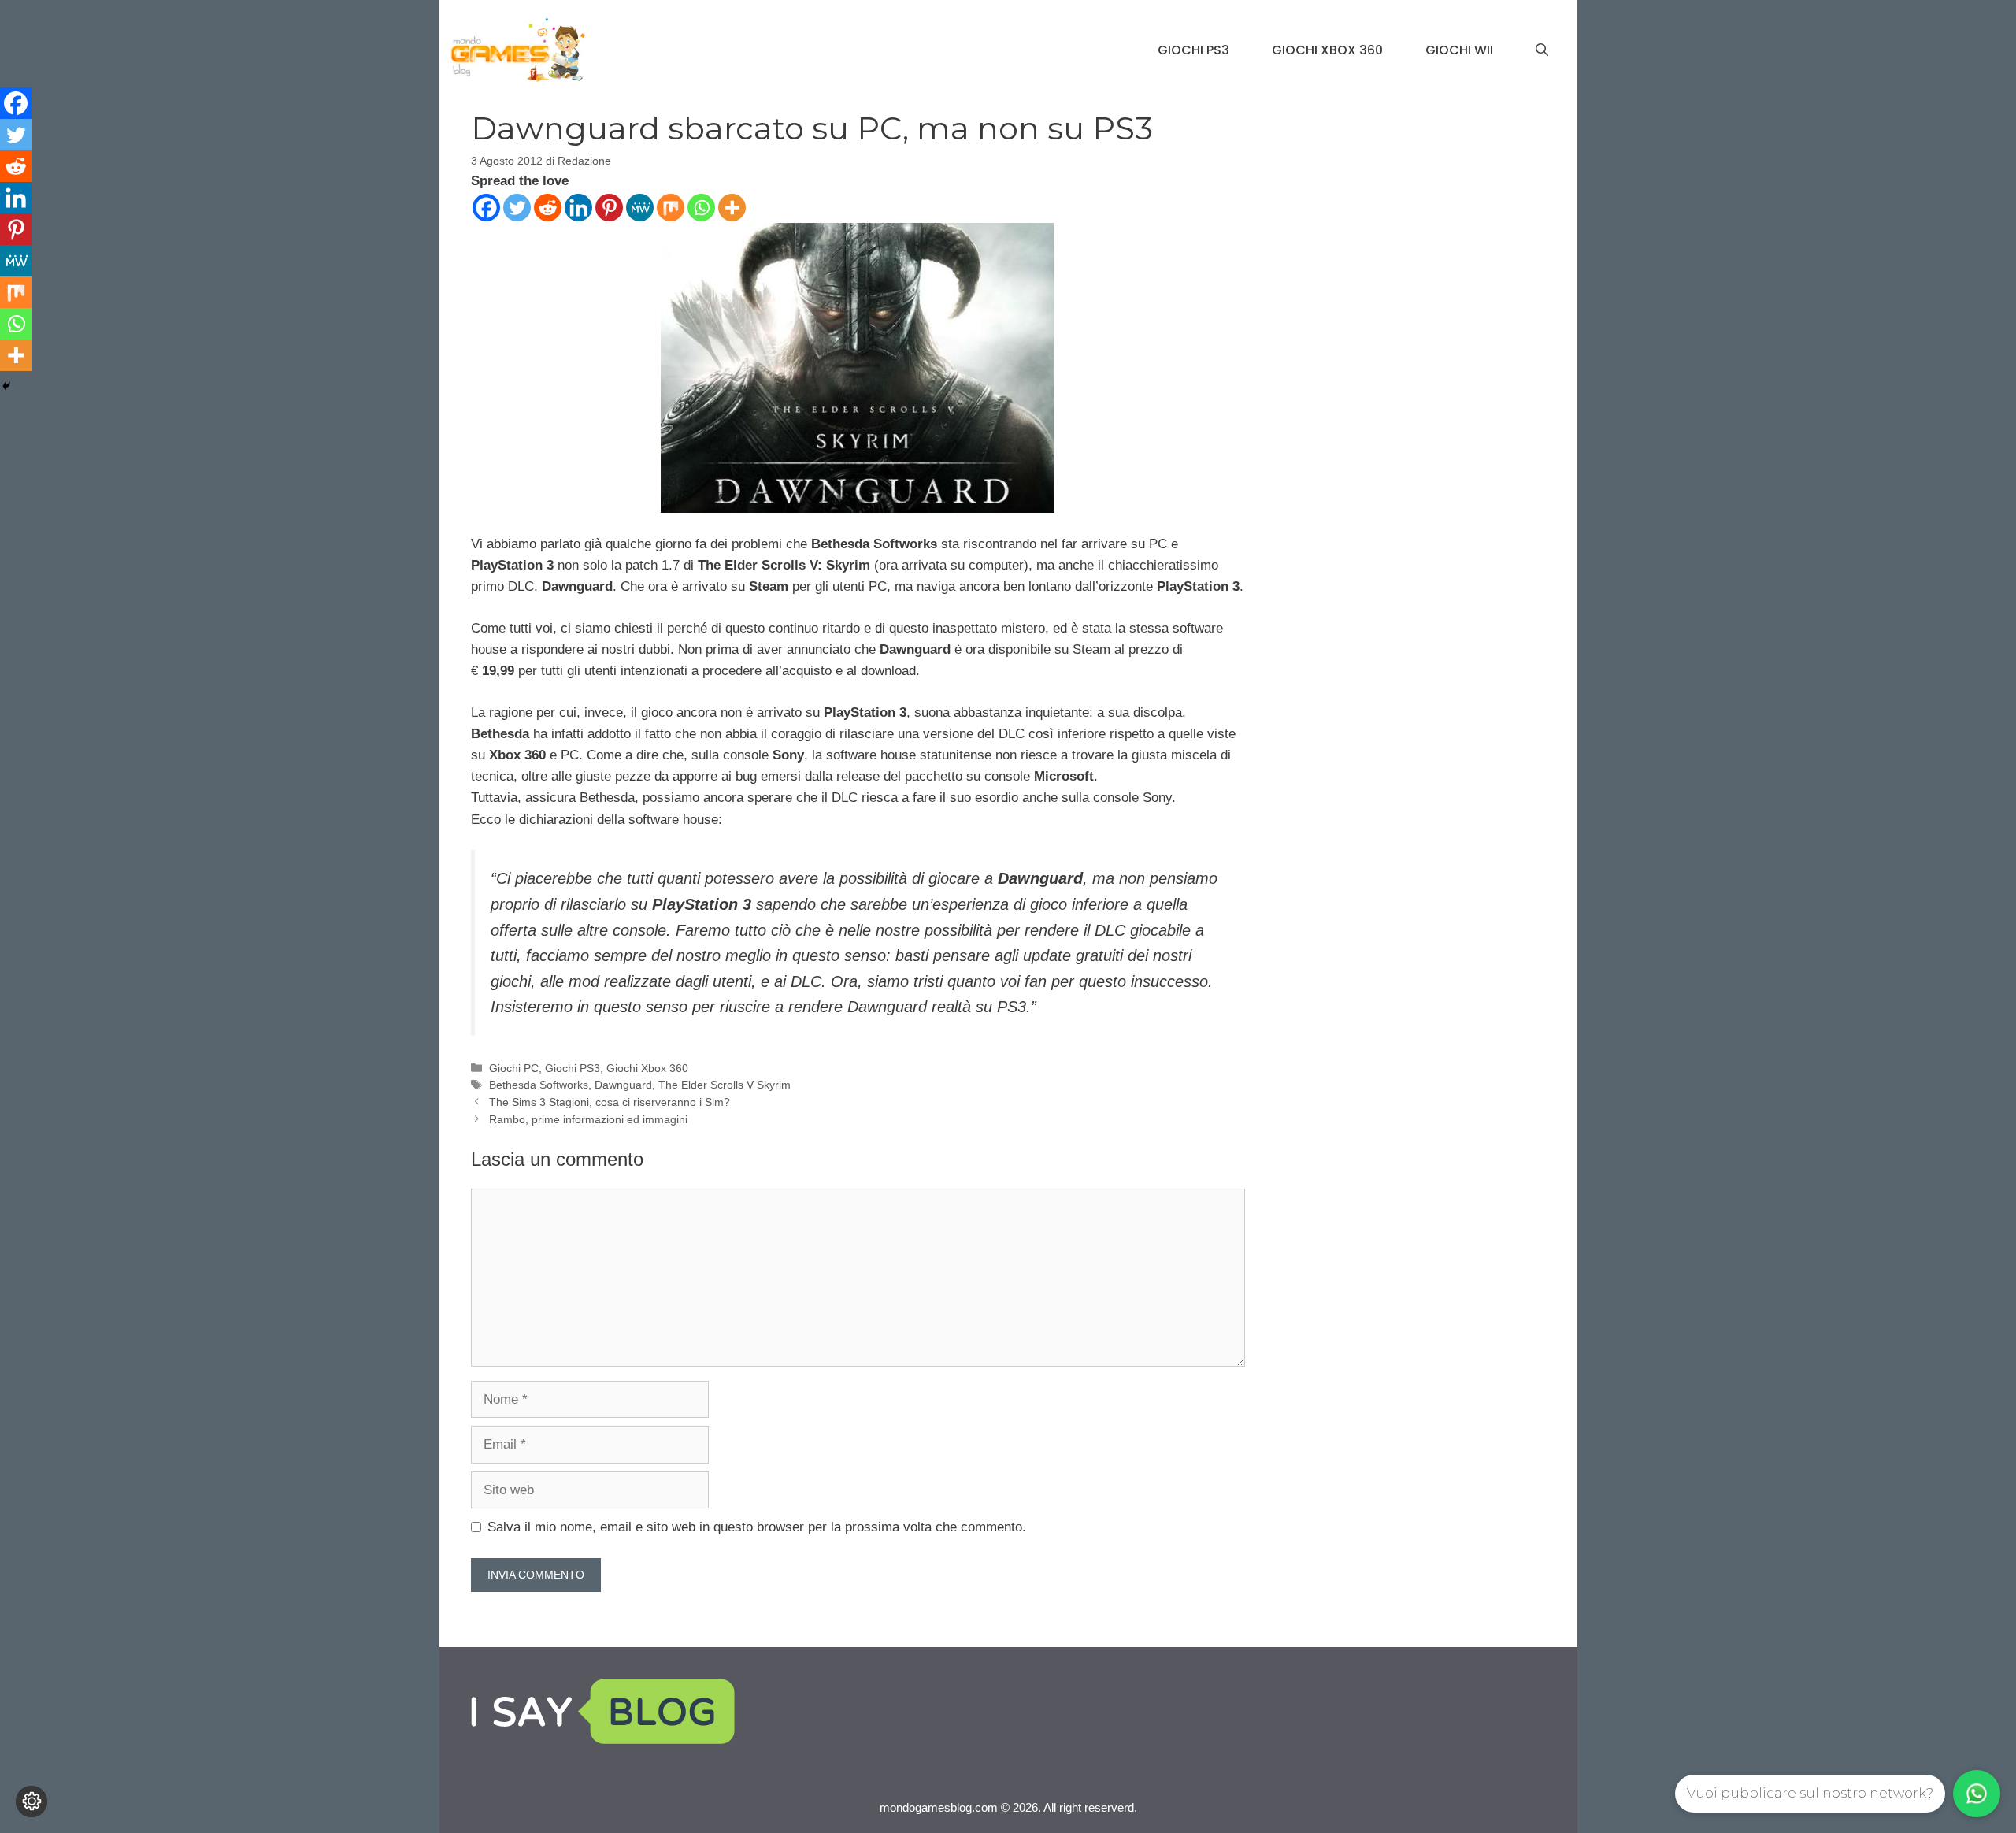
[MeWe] (640, 208)
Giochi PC (514, 1068)
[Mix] (671, 208)
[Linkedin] (578, 208)
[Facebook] (486, 208)
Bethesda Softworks (539, 1085)
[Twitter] (517, 208)
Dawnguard (623, 1085)
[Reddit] (548, 208)
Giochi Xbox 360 (1327, 50)
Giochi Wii (1459, 50)
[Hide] (6, 386)
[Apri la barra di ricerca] (1542, 50)
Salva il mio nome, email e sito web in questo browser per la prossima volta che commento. (757, 1527)
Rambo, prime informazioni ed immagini (588, 1119)
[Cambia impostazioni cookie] (31, 1801)
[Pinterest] (609, 208)
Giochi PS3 (1193, 50)
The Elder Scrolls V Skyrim (724, 1085)
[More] (732, 208)
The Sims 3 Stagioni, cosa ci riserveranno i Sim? (610, 1102)
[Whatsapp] (701, 208)
